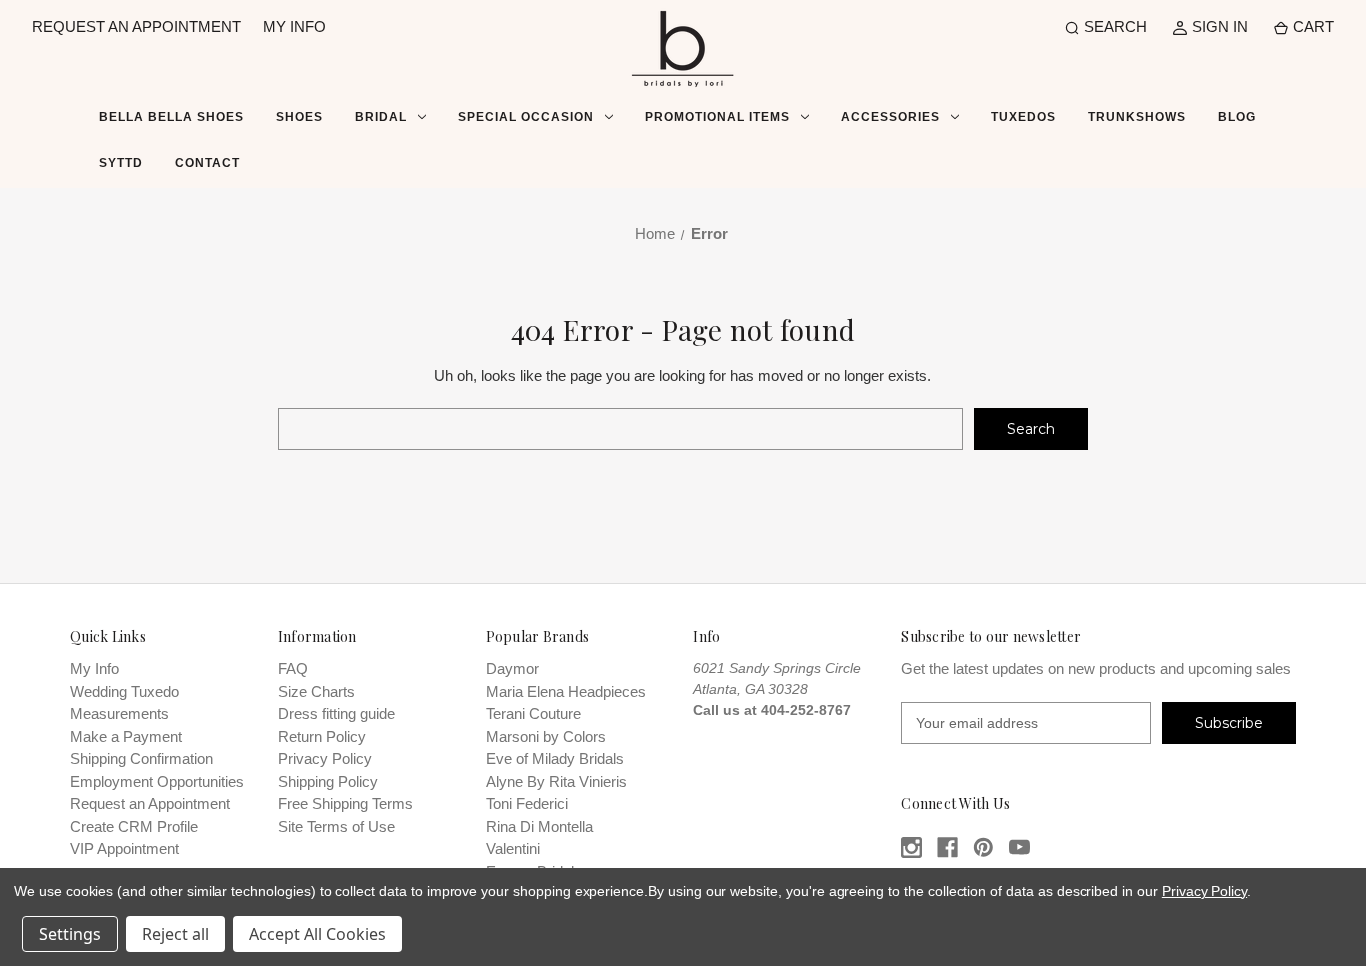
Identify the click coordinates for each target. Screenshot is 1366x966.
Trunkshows (1137, 117)
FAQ (293, 668)
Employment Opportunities (157, 781)
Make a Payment (126, 736)
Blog (1237, 117)
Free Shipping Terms (345, 803)
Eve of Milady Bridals (555, 758)
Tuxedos (1023, 117)
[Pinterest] (983, 847)
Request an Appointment (150, 803)
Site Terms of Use (336, 826)
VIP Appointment (124, 848)
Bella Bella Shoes (171, 117)
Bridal (381, 117)
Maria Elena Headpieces (566, 691)
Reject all (175, 934)
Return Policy (322, 736)
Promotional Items (717, 117)
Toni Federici (527, 803)
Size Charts (316, 691)
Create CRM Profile (134, 826)
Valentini (513, 848)
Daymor (512, 668)
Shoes (299, 117)
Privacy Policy (325, 758)
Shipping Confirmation (141, 758)
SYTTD (121, 163)
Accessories (890, 117)
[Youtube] (1019, 847)
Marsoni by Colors (546, 736)
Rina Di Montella (539, 826)
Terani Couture (533, 713)
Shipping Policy (328, 781)
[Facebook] (947, 847)
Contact (207, 163)
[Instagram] (911, 847)
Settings (70, 934)
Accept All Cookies (317, 934)
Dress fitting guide (336, 713)
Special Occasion (526, 117)
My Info (94, 668)
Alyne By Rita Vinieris (556, 781)
